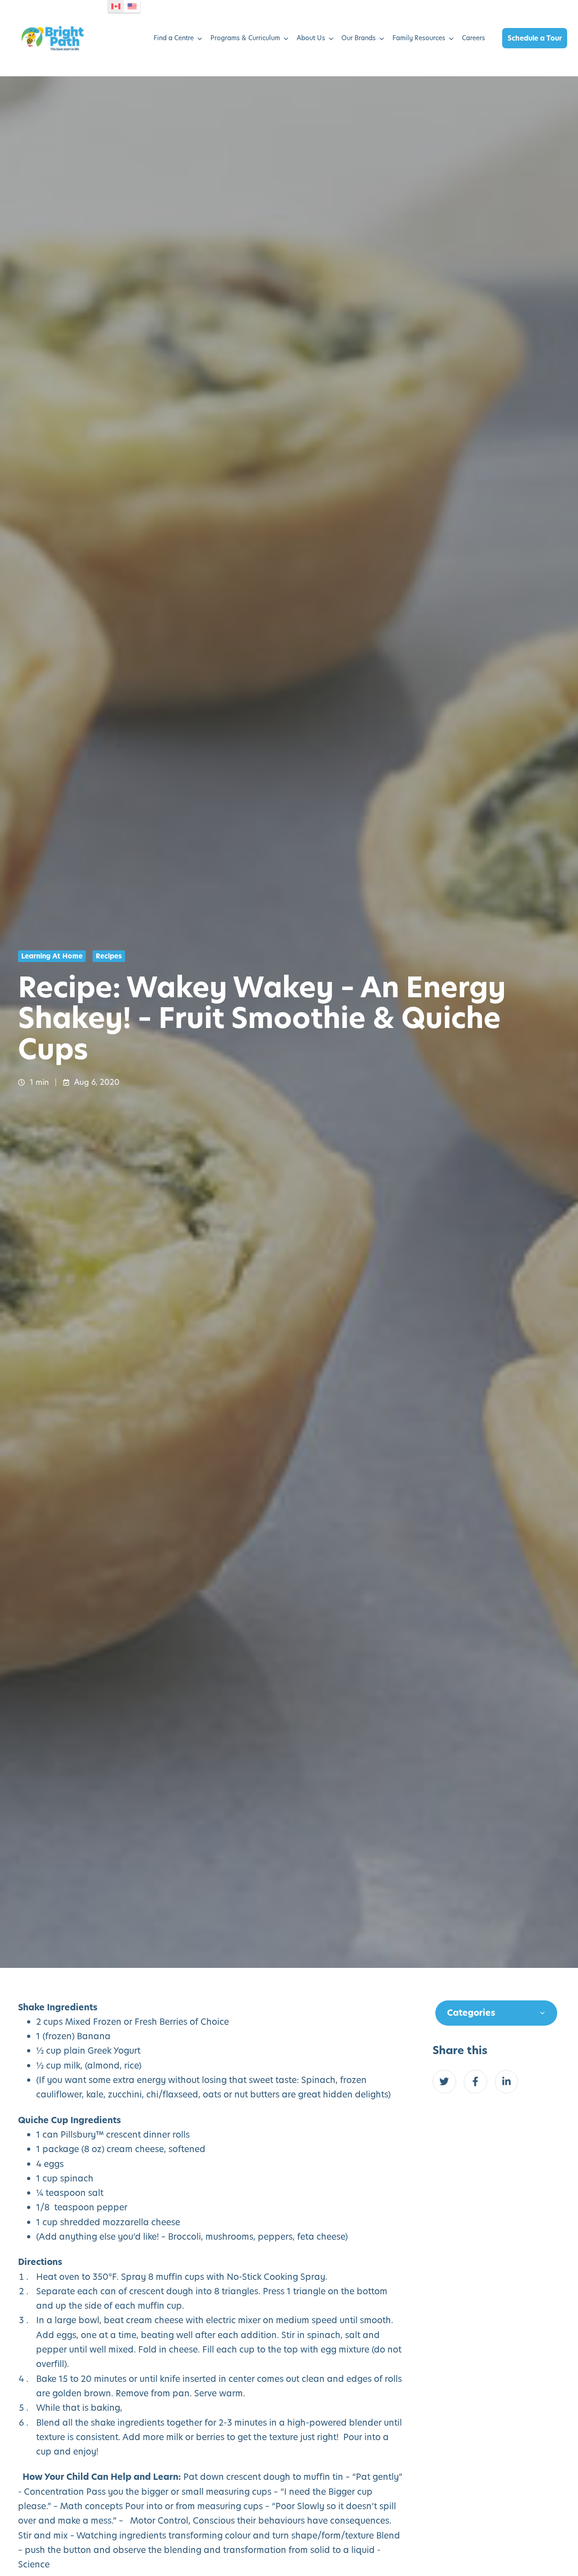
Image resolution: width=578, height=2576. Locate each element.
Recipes (109, 956)
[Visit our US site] (132, 6)
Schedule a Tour (535, 38)
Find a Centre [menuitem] (174, 38)
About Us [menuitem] (311, 38)
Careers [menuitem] (473, 38)
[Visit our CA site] (116, 6)
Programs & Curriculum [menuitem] (245, 38)
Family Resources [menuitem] (419, 38)
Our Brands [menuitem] (359, 38)
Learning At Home (52, 956)
